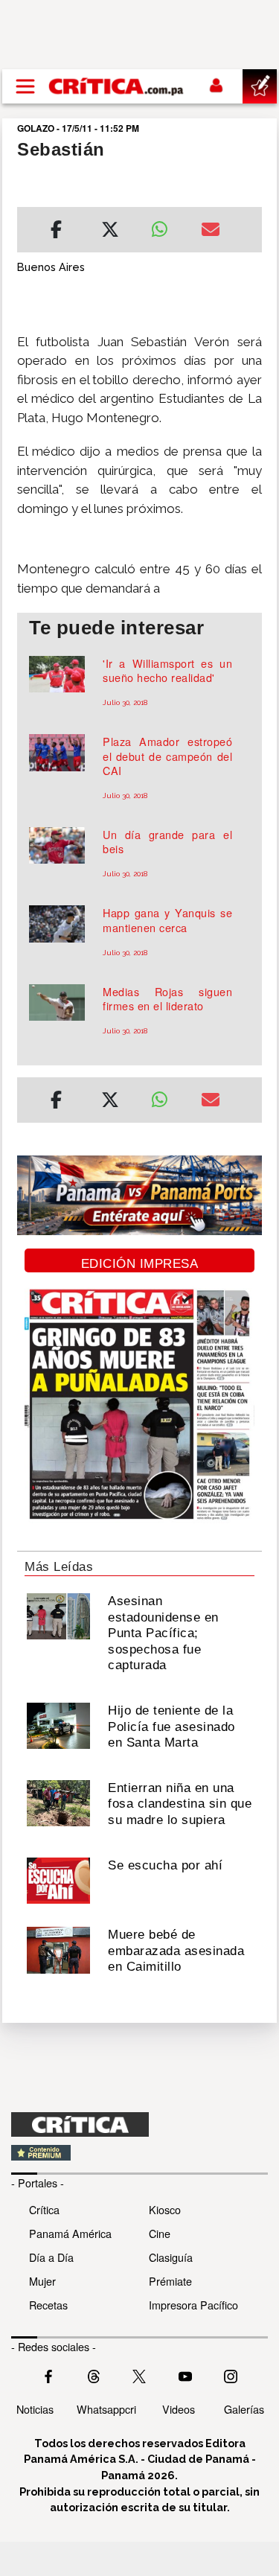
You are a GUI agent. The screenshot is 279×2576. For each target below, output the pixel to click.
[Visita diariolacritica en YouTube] (185, 2375)
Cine (160, 2233)
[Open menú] (25, 86)
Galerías (244, 2409)
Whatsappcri (106, 2409)
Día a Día (51, 2257)
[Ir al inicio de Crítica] (117, 86)
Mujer (42, 2281)
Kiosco (165, 2209)
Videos (179, 2409)
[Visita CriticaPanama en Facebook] (48, 2375)
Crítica (44, 2209)
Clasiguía (171, 2257)
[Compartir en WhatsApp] (165, 226)
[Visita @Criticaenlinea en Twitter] (94, 2375)
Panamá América (70, 2233)
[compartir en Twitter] (110, 232)
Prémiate (170, 2281)
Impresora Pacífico (193, 2305)
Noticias (35, 2409)
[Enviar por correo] (211, 232)
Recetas (48, 2305)
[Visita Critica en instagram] (231, 2375)
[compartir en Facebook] (56, 232)
